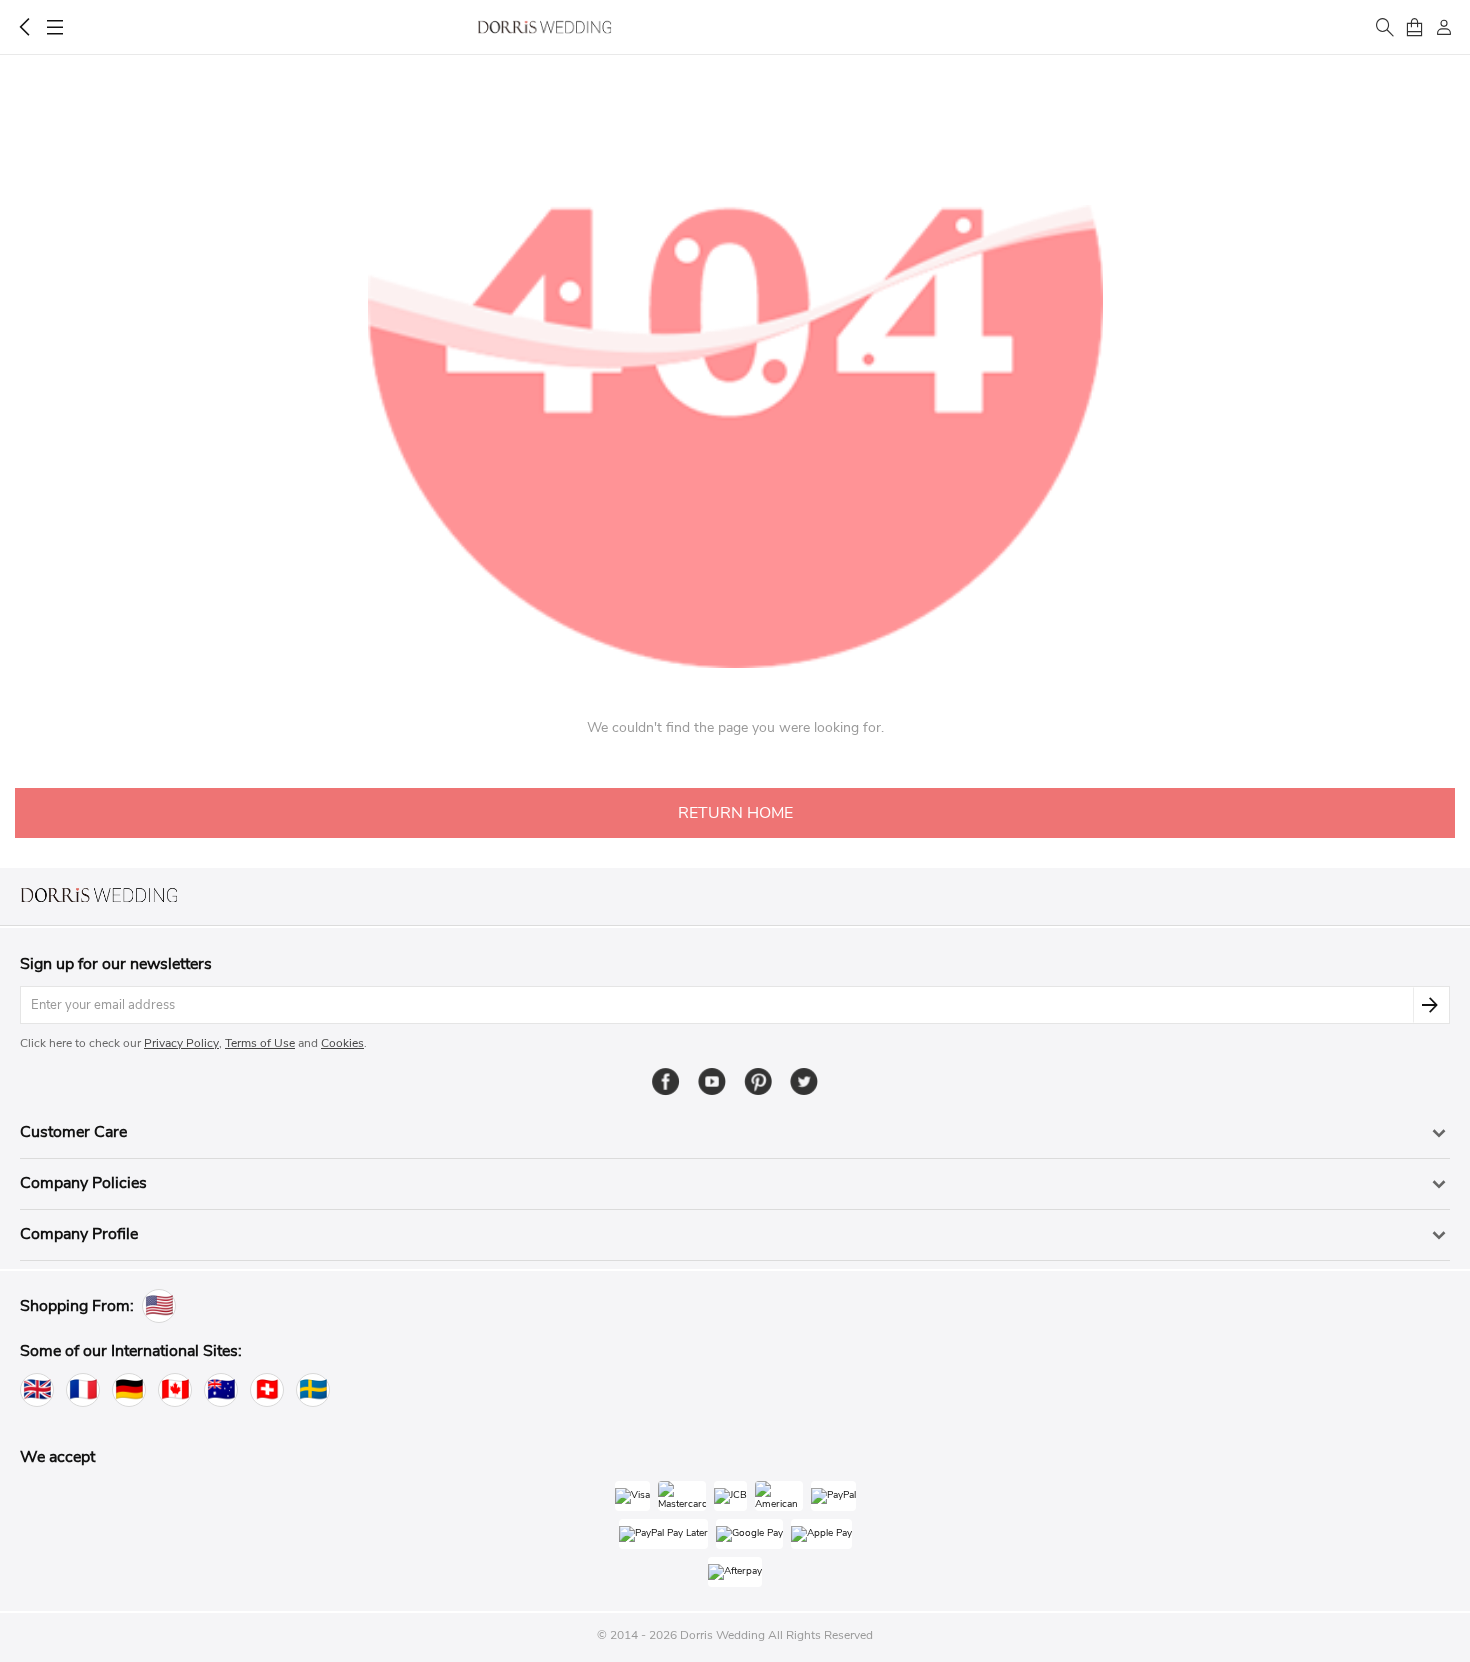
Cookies (342, 1043)
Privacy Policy (181, 1043)
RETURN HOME (735, 813)
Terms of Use (260, 1043)
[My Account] (1444, 27)
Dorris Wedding (544, 27)
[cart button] (1414, 27)
